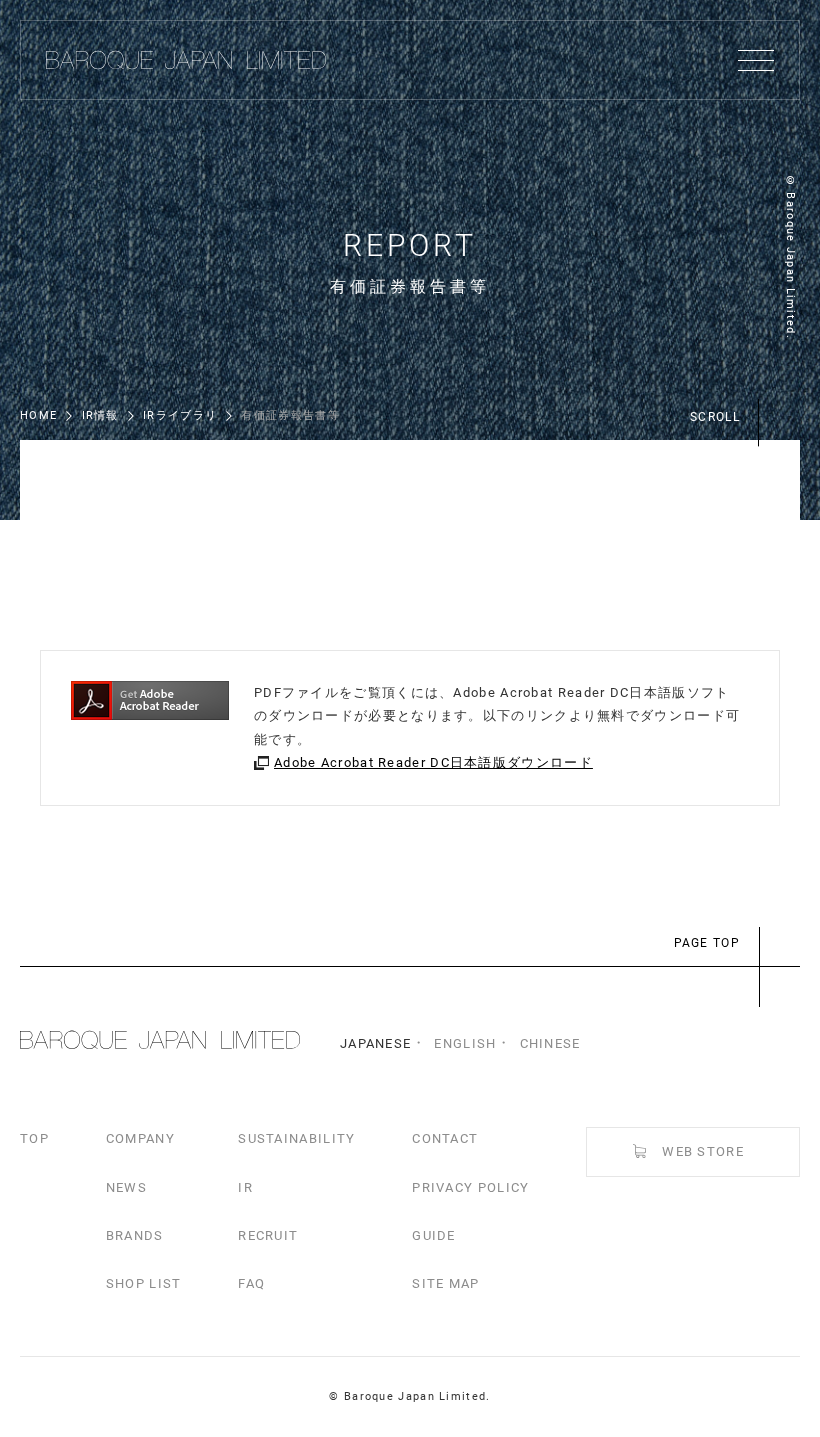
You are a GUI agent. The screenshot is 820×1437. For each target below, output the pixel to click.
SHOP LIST (144, 1283)
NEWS (126, 1187)
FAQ (251, 1283)
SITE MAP (445, 1283)
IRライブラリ (180, 415)
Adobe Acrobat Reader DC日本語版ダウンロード (433, 762)
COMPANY (140, 1138)
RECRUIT (268, 1235)
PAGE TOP (707, 943)
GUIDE (434, 1235)
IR (245, 1187)
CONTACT (445, 1138)
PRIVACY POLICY (470, 1187)
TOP (34, 1138)
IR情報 (100, 415)
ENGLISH (465, 1043)
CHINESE (550, 1043)
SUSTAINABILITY (296, 1138)
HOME (38, 415)
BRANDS (135, 1235)
